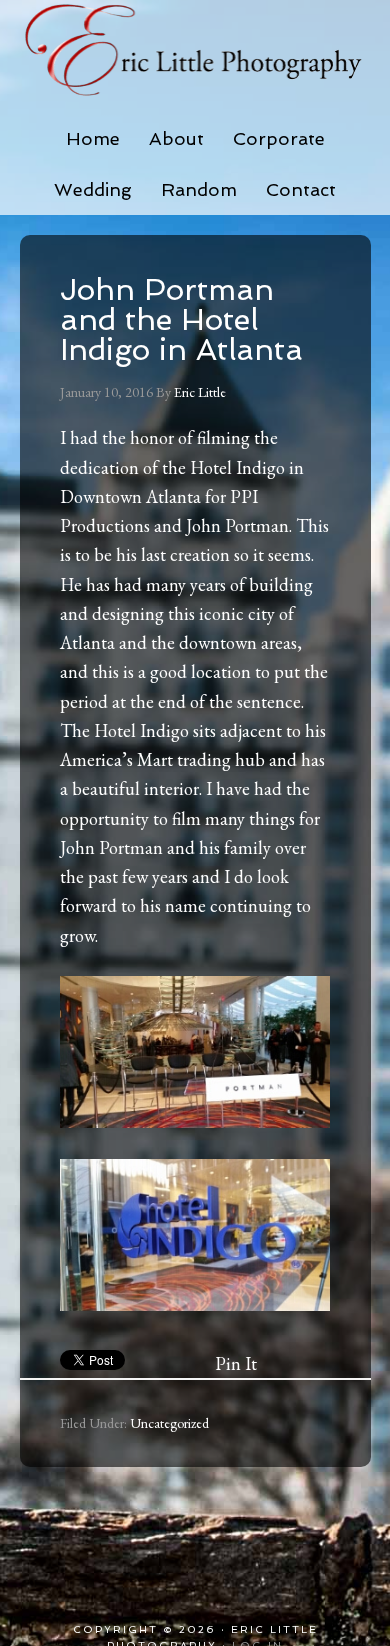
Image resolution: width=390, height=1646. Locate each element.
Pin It (236, 1363)
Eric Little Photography (195, 50)
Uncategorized (169, 1423)
